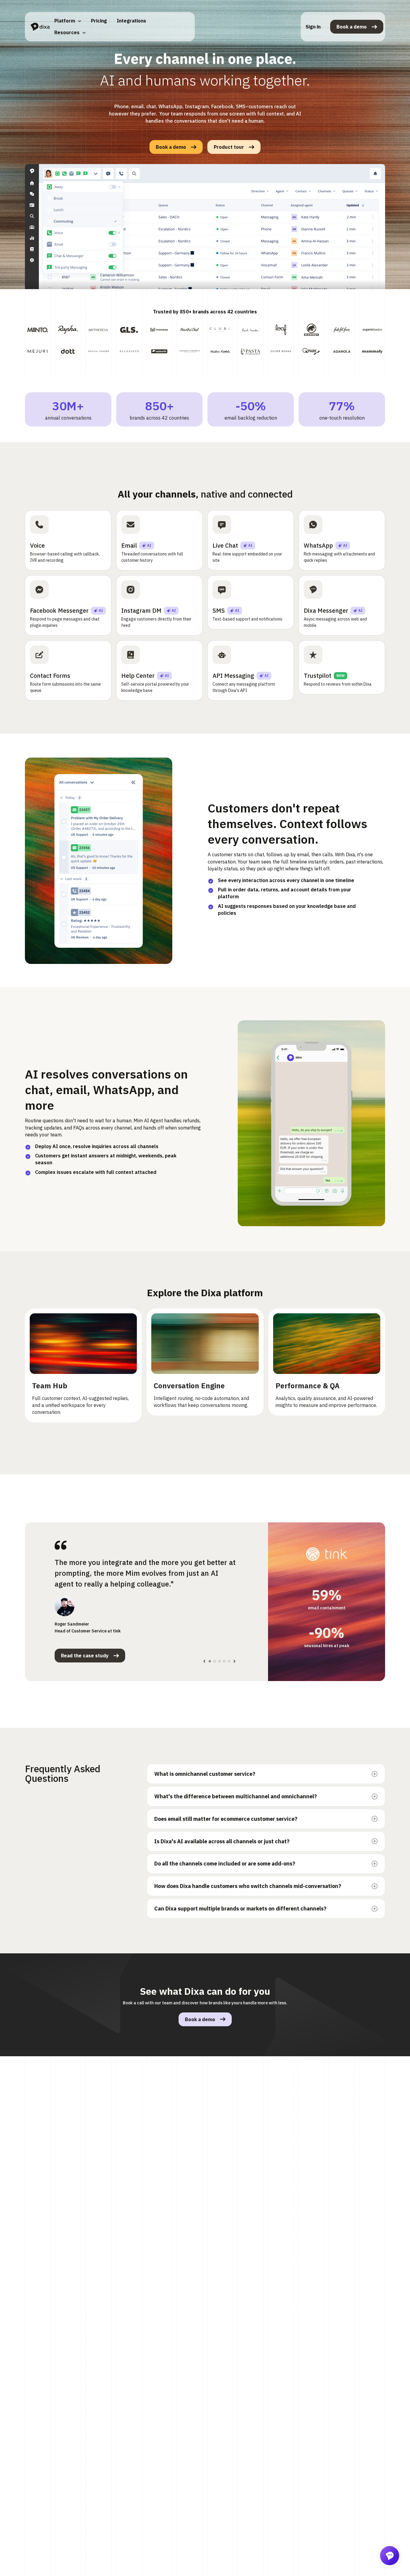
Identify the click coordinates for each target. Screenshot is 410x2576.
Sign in (313, 27)
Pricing (99, 21)
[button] (68, 21)
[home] (40, 27)
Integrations (131, 21)
